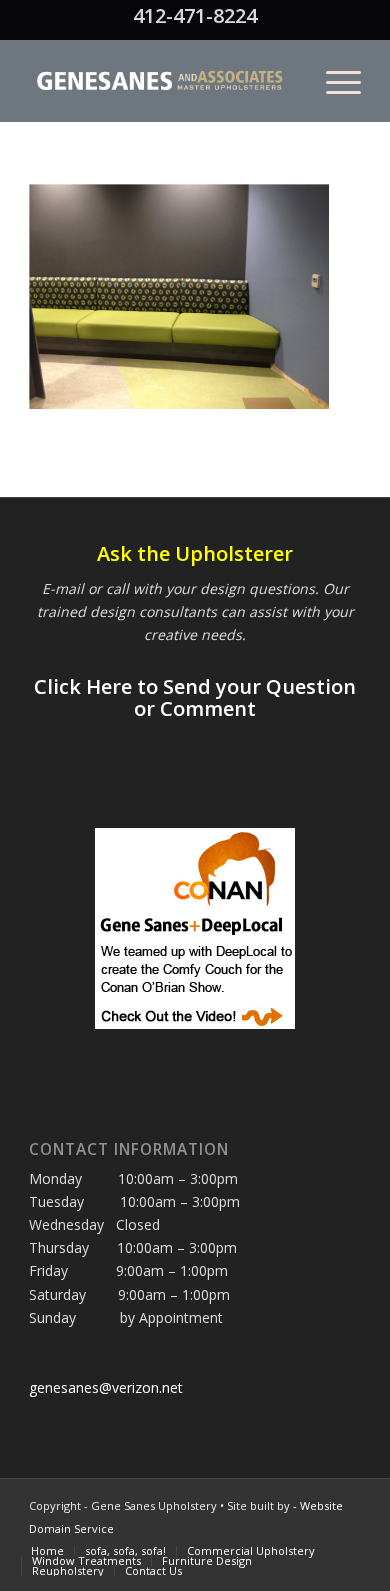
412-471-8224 (195, 15)
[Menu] (333, 81)
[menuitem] (333, 81)
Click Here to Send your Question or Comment (195, 697)
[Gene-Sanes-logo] (161, 81)
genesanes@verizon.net (106, 1387)
